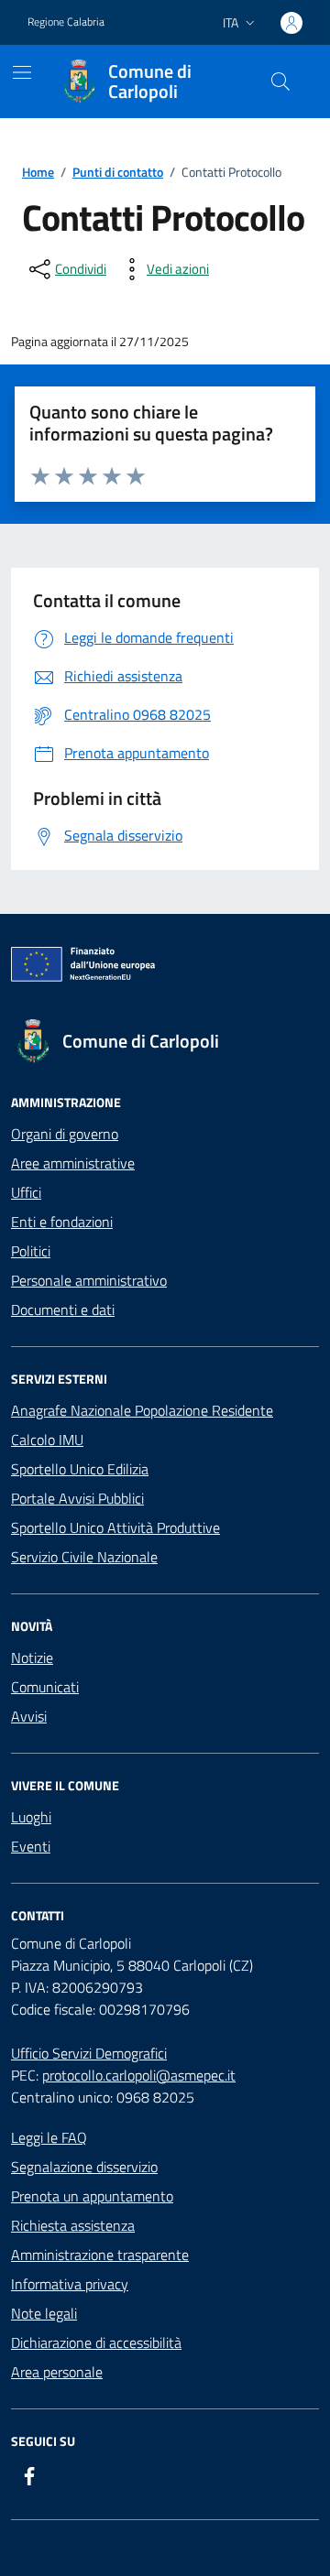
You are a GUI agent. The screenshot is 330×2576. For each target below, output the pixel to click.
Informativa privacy (70, 2284)
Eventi (31, 1846)
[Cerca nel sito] (280, 82)
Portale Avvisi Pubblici (77, 1498)
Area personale (57, 2372)
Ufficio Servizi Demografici (89, 2053)
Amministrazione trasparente (100, 2255)
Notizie (32, 1658)
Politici (31, 1251)
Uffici (26, 1192)
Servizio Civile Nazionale (84, 1557)
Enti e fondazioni (62, 1222)
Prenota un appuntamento (92, 2196)
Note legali (44, 2313)
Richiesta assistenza (73, 2225)
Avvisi (29, 1716)
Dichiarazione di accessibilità (96, 2342)
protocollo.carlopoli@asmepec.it (139, 2075)
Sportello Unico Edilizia (80, 1469)
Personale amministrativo (89, 1280)
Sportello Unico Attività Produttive (115, 1527)
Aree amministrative (73, 1163)
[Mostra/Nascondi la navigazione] (22, 72)
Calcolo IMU (47, 1440)
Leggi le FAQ (49, 2137)
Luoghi (31, 1817)
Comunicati (45, 1687)
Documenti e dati (63, 1310)
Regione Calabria (66, 22)
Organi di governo (65, 1134)
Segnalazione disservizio (84, 2167)
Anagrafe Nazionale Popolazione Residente (142, 1410)
